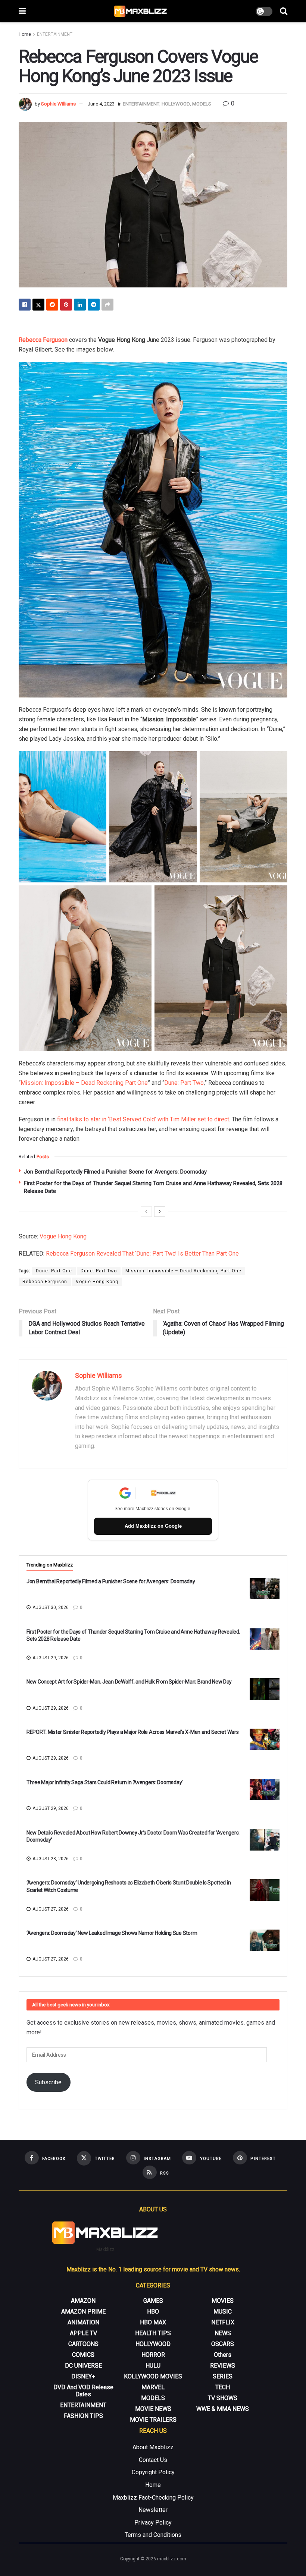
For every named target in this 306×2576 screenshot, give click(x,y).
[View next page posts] (160, 1212)
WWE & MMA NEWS (223, 2409)
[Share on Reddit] (52, 305)
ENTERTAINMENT (55, 34)
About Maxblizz (153, 2447)
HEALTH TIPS (153, 2333)
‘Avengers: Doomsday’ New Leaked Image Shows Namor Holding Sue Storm (112, 1933)
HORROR (153, 2355)
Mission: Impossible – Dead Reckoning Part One (84, 1083)
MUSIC (223, 2312)
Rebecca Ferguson (43, 340)
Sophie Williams (58, 104)
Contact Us (153, 2460)
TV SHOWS (223, 2398)
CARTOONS (83, 2344)
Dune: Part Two (184, 1083)
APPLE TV (83, 2333)
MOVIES (223, 2301)
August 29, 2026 (50, 1658)
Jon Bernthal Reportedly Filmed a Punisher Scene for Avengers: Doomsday (115, 1172)
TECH (223, 2387)
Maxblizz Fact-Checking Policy (153, 2498)
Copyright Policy (153, 2472)
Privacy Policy (153, 2523)
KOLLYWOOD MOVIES (153, 2376)
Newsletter (153, 2510)
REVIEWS (223, 2366)
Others (223, 2355)
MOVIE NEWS (153, 2409)
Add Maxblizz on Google (153, 1526)
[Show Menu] (22, 11)
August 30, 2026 (50, 1607)
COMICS (83, 2355)
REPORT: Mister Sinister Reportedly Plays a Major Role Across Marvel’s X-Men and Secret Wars (133, 1732)
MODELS (202, 104)
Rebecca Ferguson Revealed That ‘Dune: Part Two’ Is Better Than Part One (142, 1254)
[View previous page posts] (146, 1212)
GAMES (153, 2301)
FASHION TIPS (83, 2416)
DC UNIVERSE (83, 2366)
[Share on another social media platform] (107, 305)
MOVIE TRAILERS (153, 2420)
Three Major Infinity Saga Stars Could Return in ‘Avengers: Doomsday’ (105, 1782)
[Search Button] (284, 11)
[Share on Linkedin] (80, 305)
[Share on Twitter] (38, 305)
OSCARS (223, 2344)
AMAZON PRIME (83, 2312)
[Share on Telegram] (94, 305)
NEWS (223, 2333)
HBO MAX (153, 2322)
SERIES (223, 2376)
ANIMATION (83, 2322)
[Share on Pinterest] (66, 305)
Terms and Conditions (153, 2535)
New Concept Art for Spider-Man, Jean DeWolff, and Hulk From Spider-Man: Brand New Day (129, 1682)
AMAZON (83, 2301)
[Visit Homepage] (141, 11)
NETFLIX (223, 2322)
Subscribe (48, 2082)
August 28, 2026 (50, 1859)
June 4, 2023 (101, 104)
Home (25, 34)
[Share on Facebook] (25, 305)
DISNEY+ (83, 2376)
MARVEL (153, 2387)
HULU (153, 2366)
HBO (153, 2312)
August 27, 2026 (50, 1909)
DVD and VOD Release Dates (83, 2391)
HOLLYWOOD (176, 104)
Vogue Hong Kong (63, 1236)
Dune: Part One (54, 1271)
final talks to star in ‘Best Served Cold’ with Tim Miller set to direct (143, 1119)
